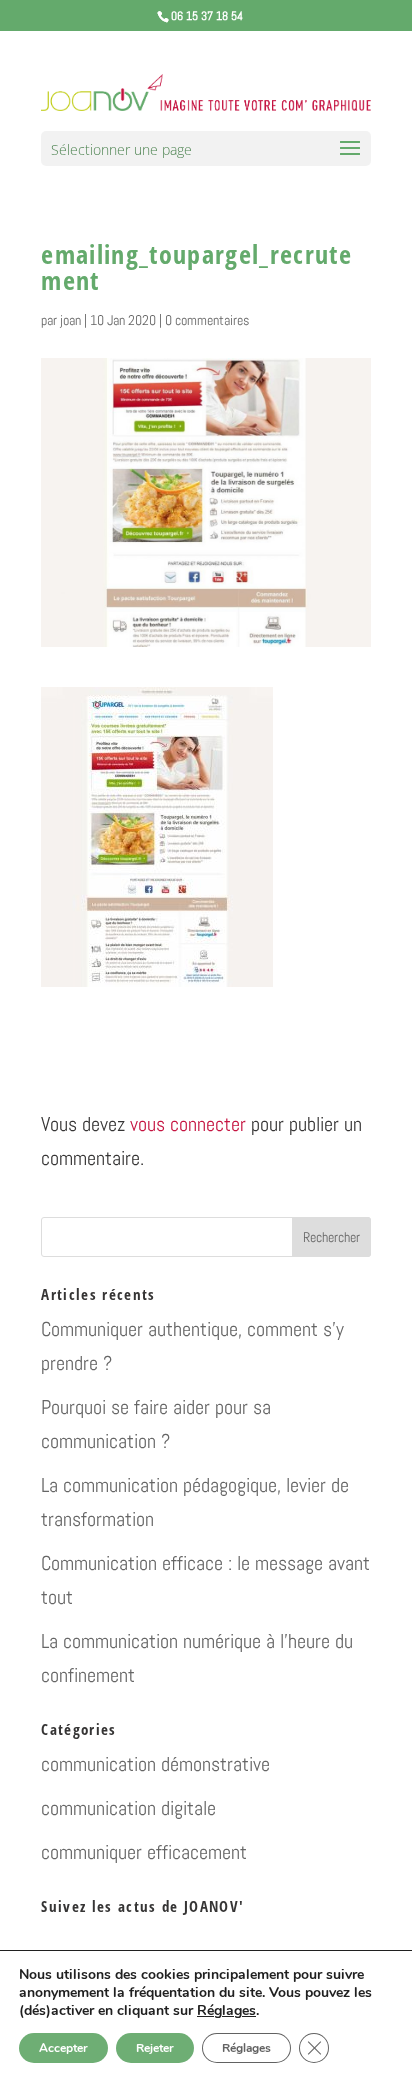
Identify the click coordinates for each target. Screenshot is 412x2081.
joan (70, 320)
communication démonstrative (155, 1764)
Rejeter (155, 2048)
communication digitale (128, 1808)
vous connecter (188, 1124)
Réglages (226, 2011)
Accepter (63, 2048)
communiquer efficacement (144, 1852)
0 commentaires (207, 320)
